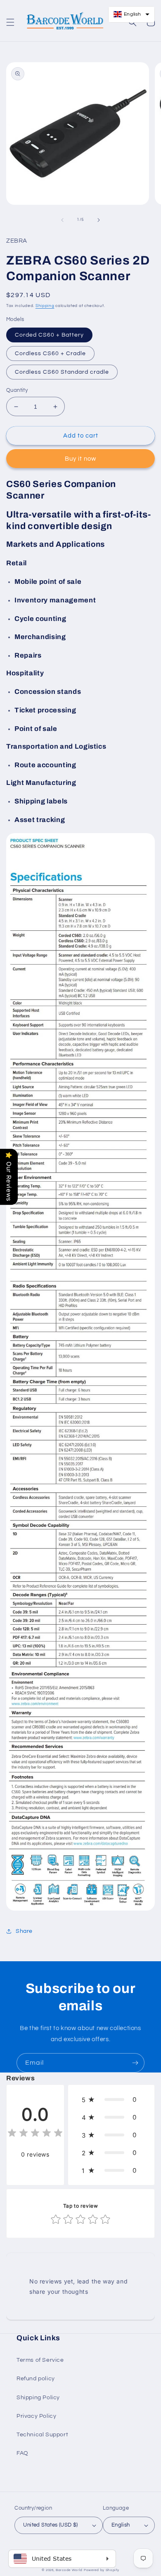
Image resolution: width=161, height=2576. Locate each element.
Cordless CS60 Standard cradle (62, 372)
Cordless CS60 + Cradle (50, 354)
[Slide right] (99, 220)
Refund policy (36, 2379)
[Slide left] (62, 220)
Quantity (17, 390)
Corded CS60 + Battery (49, 335)
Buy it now (80, 459)
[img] (35, 2134)
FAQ (22, 2453)
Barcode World (69, 2570)
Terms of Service (40, 2360)
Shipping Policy (38, 2398)
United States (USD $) (50, 2525)
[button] (10, 22)
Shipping (45, 306)
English (121, 2525)
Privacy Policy (36, 2416)
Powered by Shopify (102, 2570)
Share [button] (24, 1931)
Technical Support (42, 2435)
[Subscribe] (135, 2063)
